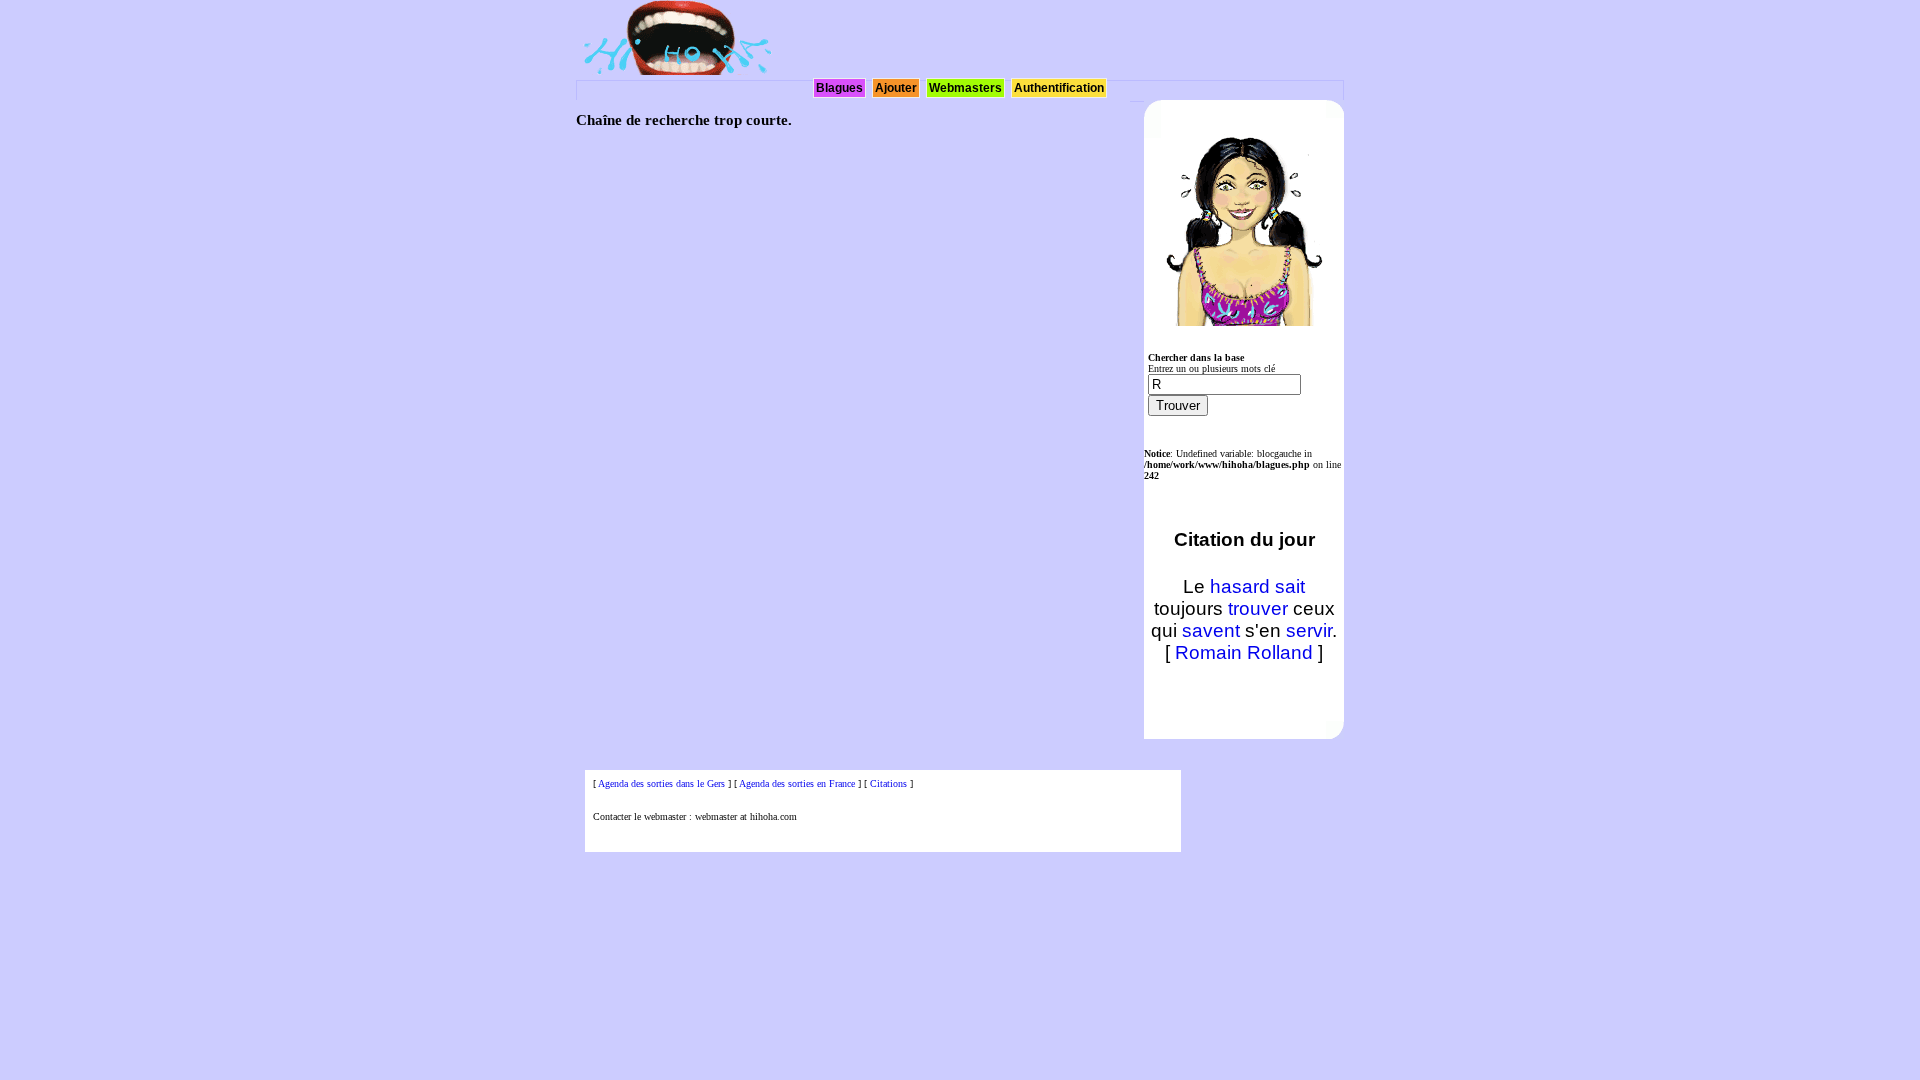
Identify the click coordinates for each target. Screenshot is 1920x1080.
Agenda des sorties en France (797, 783)
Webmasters (965, 88)
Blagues (839, 88)
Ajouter (896, 88)
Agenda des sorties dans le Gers (661, 783)
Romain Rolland (1244, 652)
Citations (888, 783)
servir (1309, 630)
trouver (1258, 608)
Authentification (1059, 88)
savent (1211, 630)
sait (1290, 586)
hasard (1240, 586)
